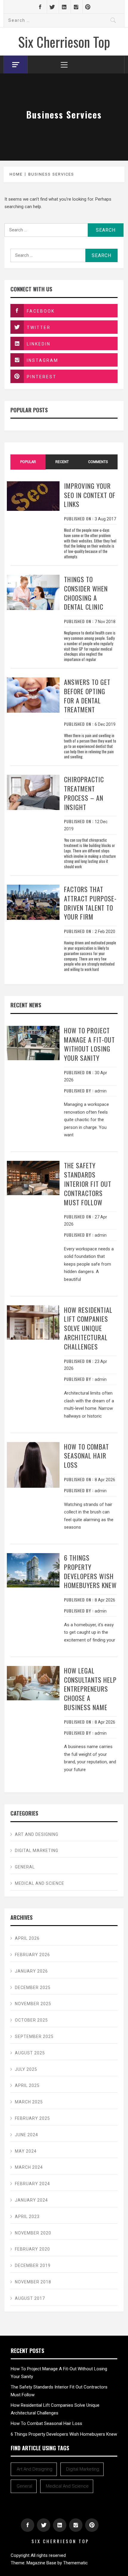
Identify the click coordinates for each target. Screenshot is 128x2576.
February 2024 (32, 2184)
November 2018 (33, 2282)
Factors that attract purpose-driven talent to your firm (90, 903)
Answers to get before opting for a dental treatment (87, 696)
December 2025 (33, 1988)
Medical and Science (40, 1883)
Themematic (75, 2563)
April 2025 (27, 2085)
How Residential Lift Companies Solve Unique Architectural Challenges (88, 1328)
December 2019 (33, 2265)
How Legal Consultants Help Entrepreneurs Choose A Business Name (90, 1689)
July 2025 (26, 2069)
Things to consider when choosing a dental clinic (86, 593)
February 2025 (32, 2118)
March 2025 (29, 2102)
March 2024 (29, 2167)
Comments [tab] (98, 462)
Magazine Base (42, 2563)
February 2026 (32, 1955)
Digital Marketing (37, 1850)
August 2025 (30, 2053)
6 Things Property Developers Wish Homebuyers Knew (90, 1571)
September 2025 (34, 2036)
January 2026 (31, 1971)
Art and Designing (37, 1834)
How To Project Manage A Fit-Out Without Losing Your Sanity (89, 1044)
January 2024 (31, 2200)
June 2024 (26, 2135)
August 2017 (30, 2298)
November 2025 (33, 2004)
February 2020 (32, 2249)
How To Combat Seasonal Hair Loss (86, 1456)
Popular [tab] (28, 462)
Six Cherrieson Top (64, 42)
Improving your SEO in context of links (90, 495)
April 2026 (27, 1938)
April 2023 (27, 2217)
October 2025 (31, 2020)
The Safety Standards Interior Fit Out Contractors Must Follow (88, 1184)
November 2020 (33, 2233)
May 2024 (26, 2151)
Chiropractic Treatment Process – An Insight (84, 793)
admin (101, 1091)
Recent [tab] (62, 462)
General (25, 1867)
